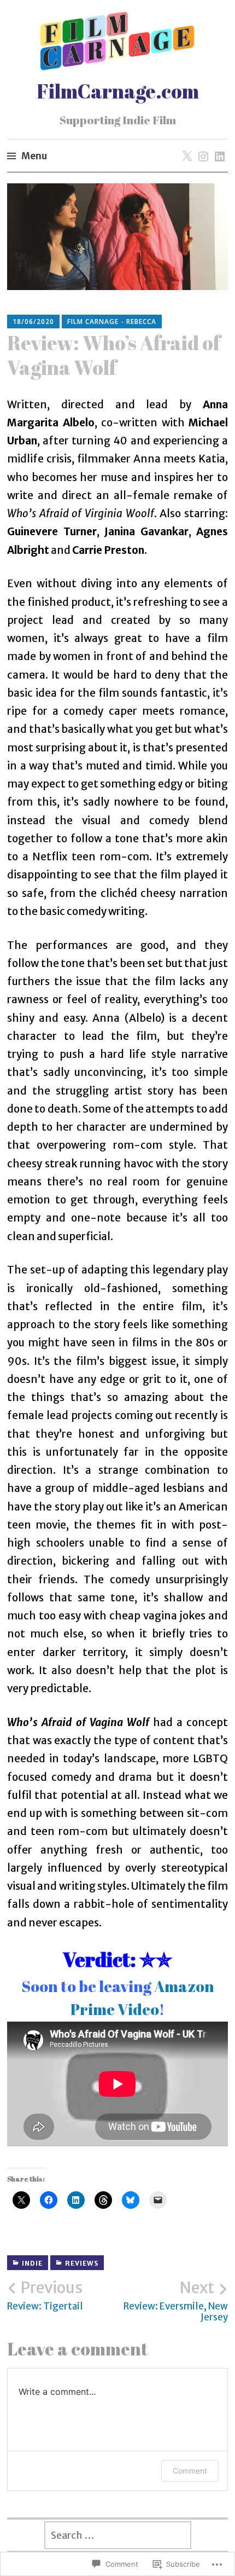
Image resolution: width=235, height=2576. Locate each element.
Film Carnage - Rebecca (112, 322)
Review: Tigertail (45, 2295)
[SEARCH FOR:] (117, 2535)
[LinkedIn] (218, 146)
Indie (32, 2263)
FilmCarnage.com (118, 91)
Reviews (82, 2263)
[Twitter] (185, 146)
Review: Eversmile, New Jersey (176, 2301)
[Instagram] (201, 146)
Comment (190, 2471)
